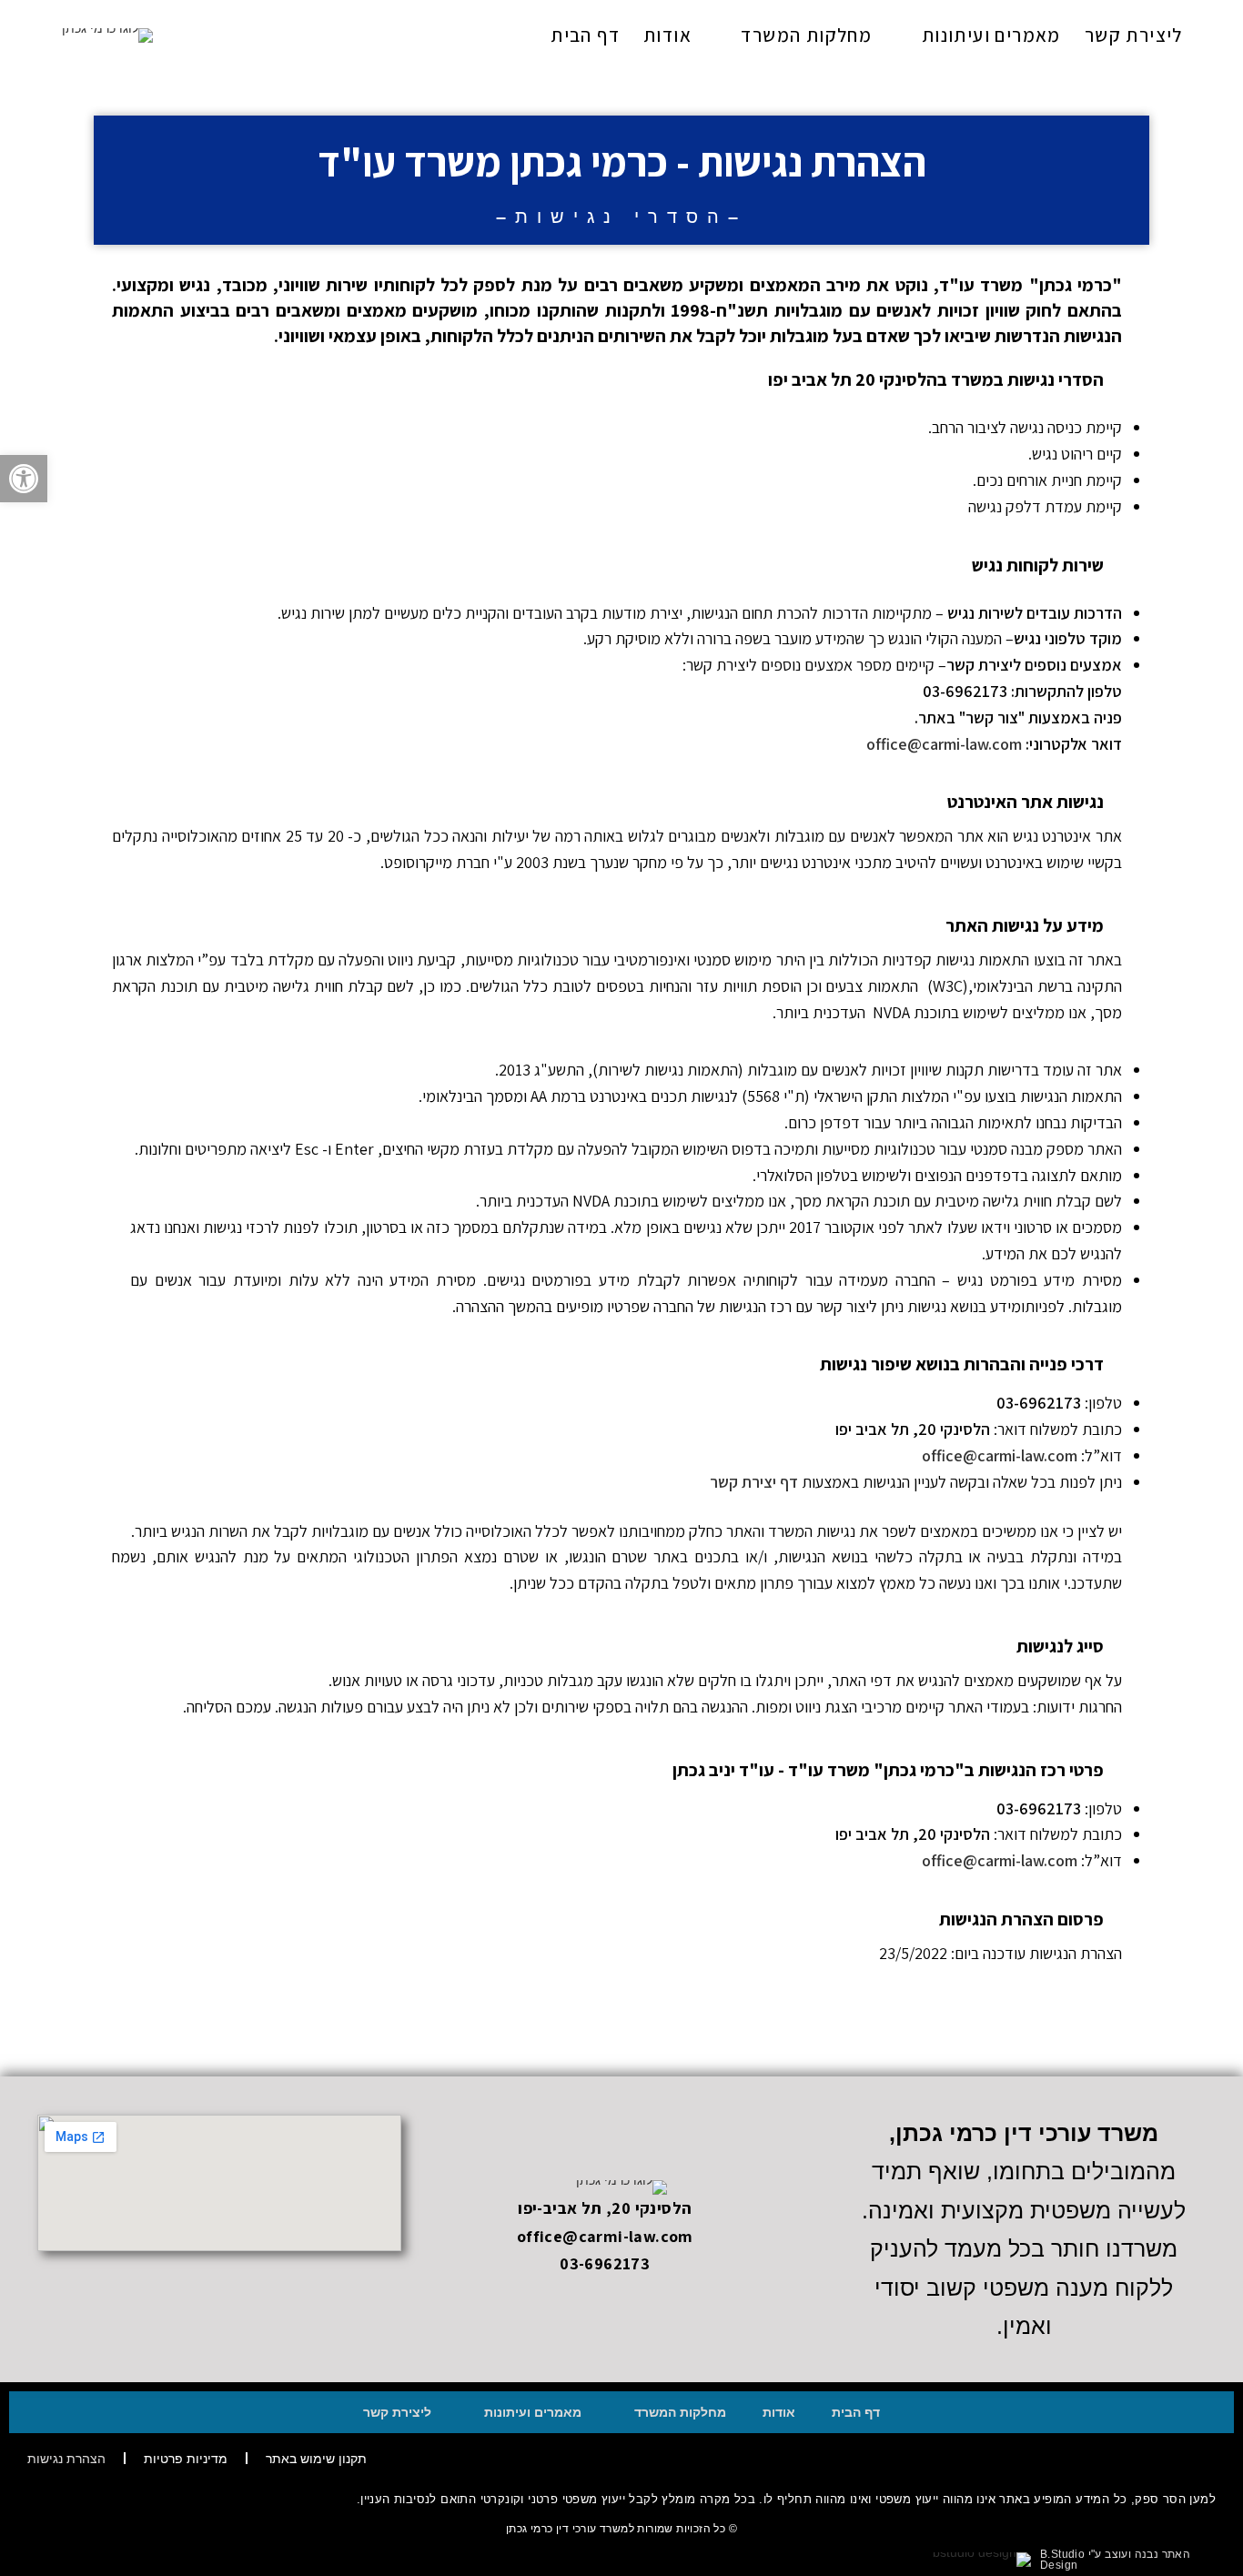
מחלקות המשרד (680, 2412)
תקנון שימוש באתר (316, 2459)
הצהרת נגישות (66, 2459)
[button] (24, 479)
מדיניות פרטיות (186, 2459)
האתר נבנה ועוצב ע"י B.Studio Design (1115, 2560)
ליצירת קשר (397, 2412)
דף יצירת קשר (754, 1482)
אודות (779, 2412)
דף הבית (856, 2412)
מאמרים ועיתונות (533, 2412)
